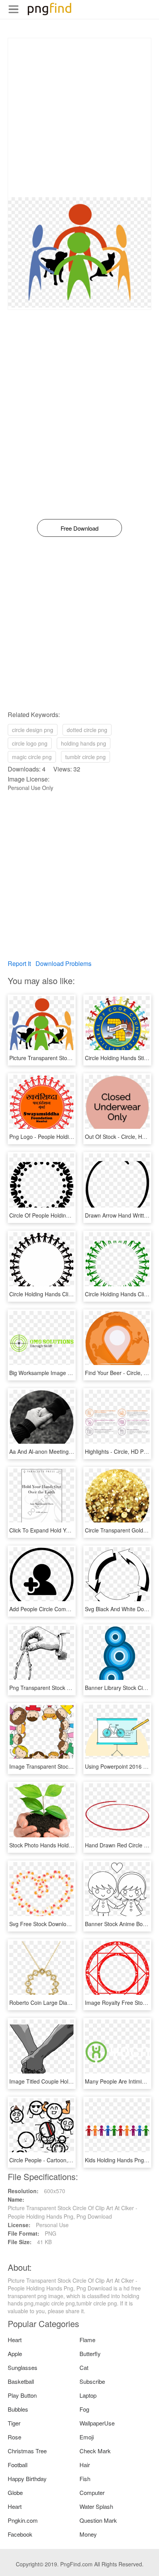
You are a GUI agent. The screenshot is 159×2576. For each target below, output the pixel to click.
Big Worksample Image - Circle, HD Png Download (71, 1373)
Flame (87, 2340)
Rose (14, 2437)
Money (88, 2534)
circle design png (33, 730)
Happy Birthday (27, 2479)
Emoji (87, 2437)
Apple (15, 2354)
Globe (15, 2492)
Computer (92, 2492)
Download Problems (63, 963)
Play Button (22, 2395)
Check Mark (95, 2451)
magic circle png (32, 757)
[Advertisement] (79, 118)
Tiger (14, 2423)
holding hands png (84, 743)
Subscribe (92, 2381)
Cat (84, 2367)
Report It (19, 963)
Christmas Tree (27, 2451)
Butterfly (90, 2354)
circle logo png (30, 743)
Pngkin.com (23, 2520)
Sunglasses (23, 2367)
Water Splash (96, 2506)
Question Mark (98, 2520)
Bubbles (18, 2409)
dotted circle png (87, 730)
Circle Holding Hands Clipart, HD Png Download (68, 1294)
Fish (85, 2479)
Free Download (79, 528)
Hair (85, 2465)
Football (18, 2465)
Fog (84, 2409)
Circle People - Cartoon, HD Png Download (62, 2160)
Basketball (21, 2381)
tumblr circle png (85, 757)
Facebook (20, 2534)
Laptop (88, 2395)
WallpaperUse (97, 2423)
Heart (15, 2340)
